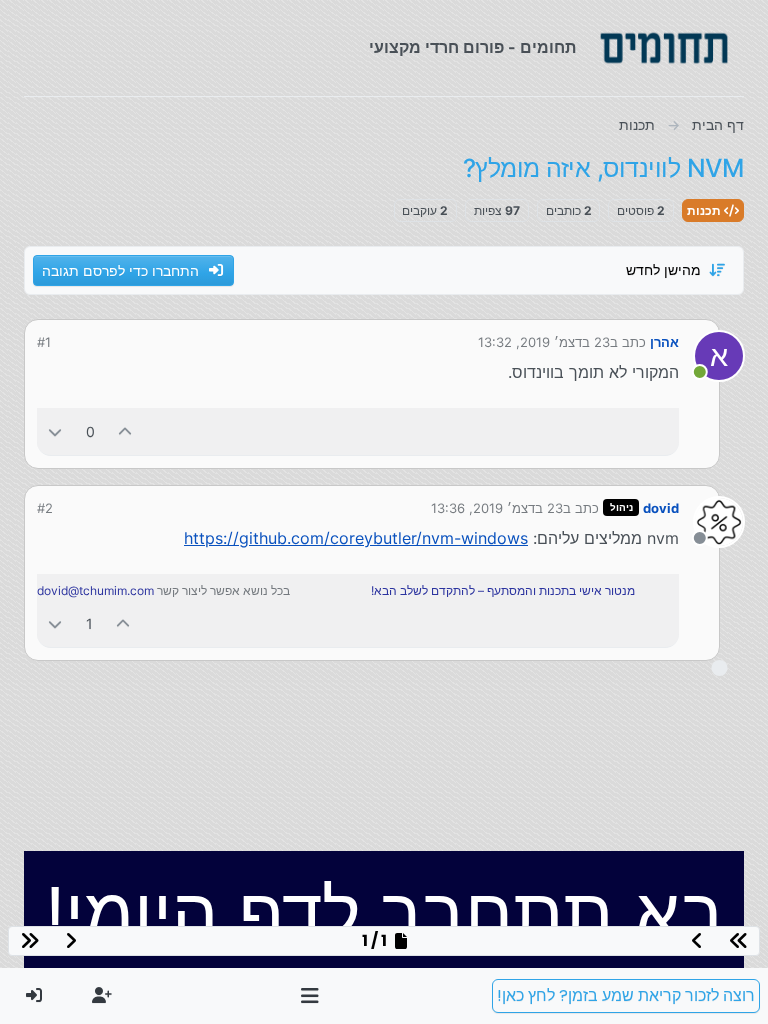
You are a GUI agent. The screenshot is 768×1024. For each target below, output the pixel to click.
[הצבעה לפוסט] (126, 431)
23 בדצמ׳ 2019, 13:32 (544, 342)
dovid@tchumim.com (95, 590)
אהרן (664, 342)
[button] (310, 996)
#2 (45, 508)
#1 (44, 342)
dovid (661, 508)
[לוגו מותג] (664, 48)
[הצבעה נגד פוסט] (55, 431)
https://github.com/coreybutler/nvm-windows (356, 538)
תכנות (705, 210)
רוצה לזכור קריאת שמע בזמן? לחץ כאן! (626, 995)
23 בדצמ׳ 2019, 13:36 (497, 508)
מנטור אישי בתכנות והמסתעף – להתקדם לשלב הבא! (503, 590)
